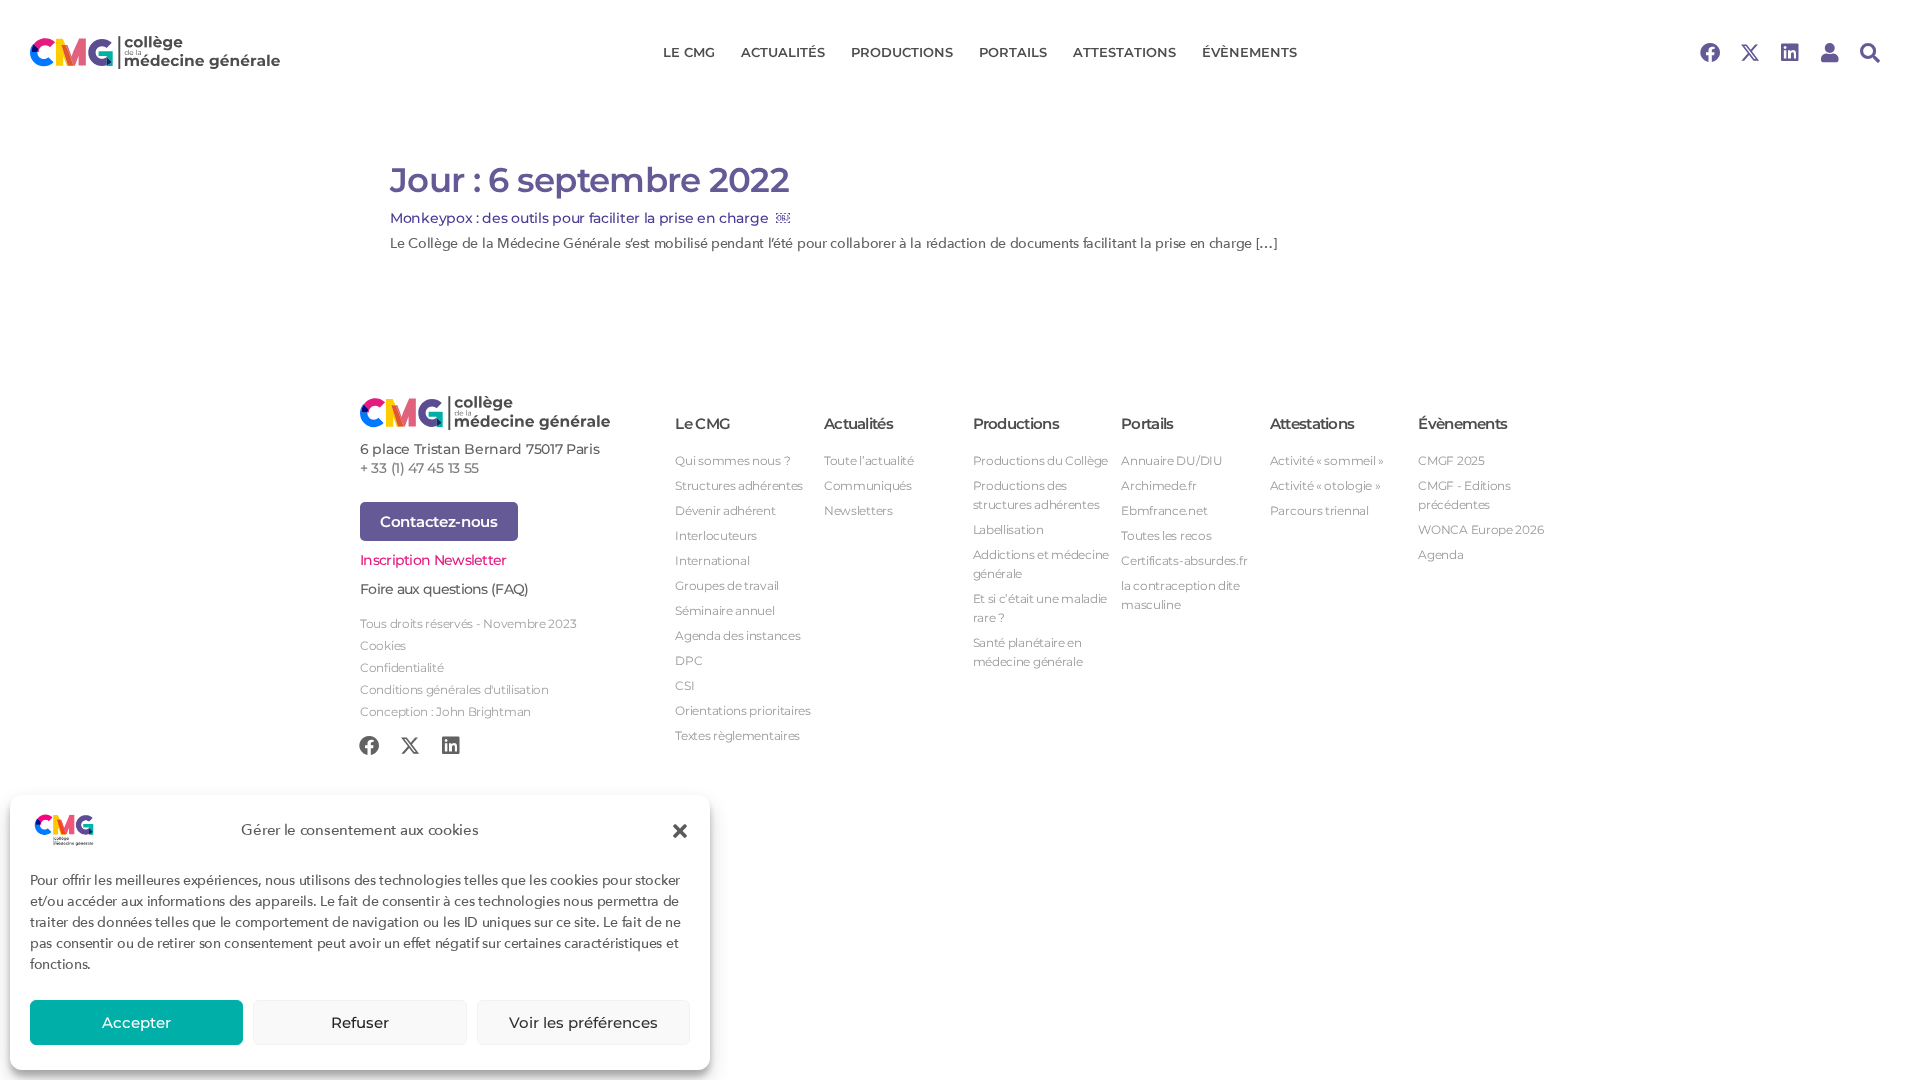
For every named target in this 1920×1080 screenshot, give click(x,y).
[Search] (1870, 53)
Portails (1013, 52)
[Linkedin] (1790, 53)
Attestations (1124, 52)
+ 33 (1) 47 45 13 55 (419, 468)
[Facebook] (1710, 53)
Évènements (1249, 52)
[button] (680, 830)
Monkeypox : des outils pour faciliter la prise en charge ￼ (590, 218)
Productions (902, 52)
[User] (1830, 53)
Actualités (783, 52)
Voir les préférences (583, 1022)
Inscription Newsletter (433, 560)
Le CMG (689, 52)
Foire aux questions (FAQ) (444, 589)
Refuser (360, 1022)
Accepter (136, 1022)
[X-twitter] (1750, 53)
